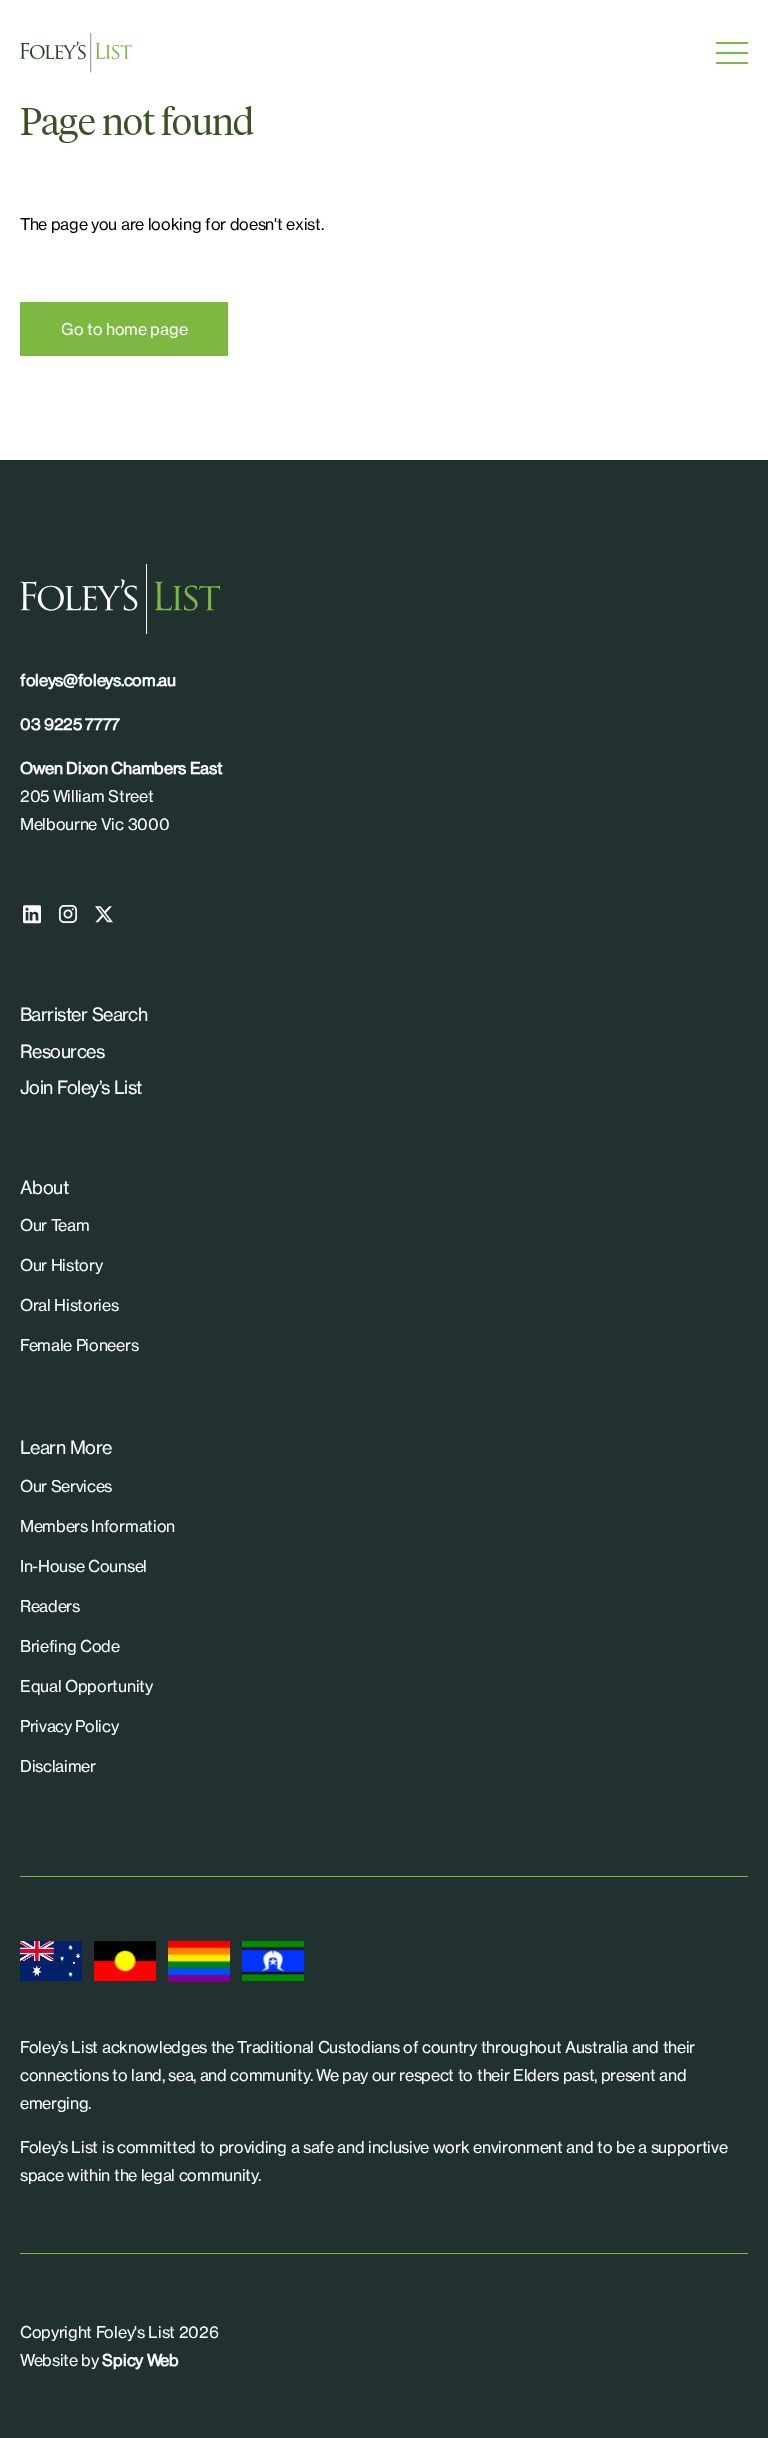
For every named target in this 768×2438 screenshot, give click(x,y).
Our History (61, 1265)
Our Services (66, 1486)
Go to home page (124, 329)
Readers (50, 1606)
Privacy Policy (69, 1726)
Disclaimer (58, 1766)
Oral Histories (69, 1305)
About (44, 1187)
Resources (62, 1051)
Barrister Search (83, 1014)
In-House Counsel (83, 1566)
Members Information (97, 1526)
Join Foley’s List (81, 1087)
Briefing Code (70, 1646)
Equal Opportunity (86, 1686)
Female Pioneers (79, 1345)
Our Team (54, 1225)
